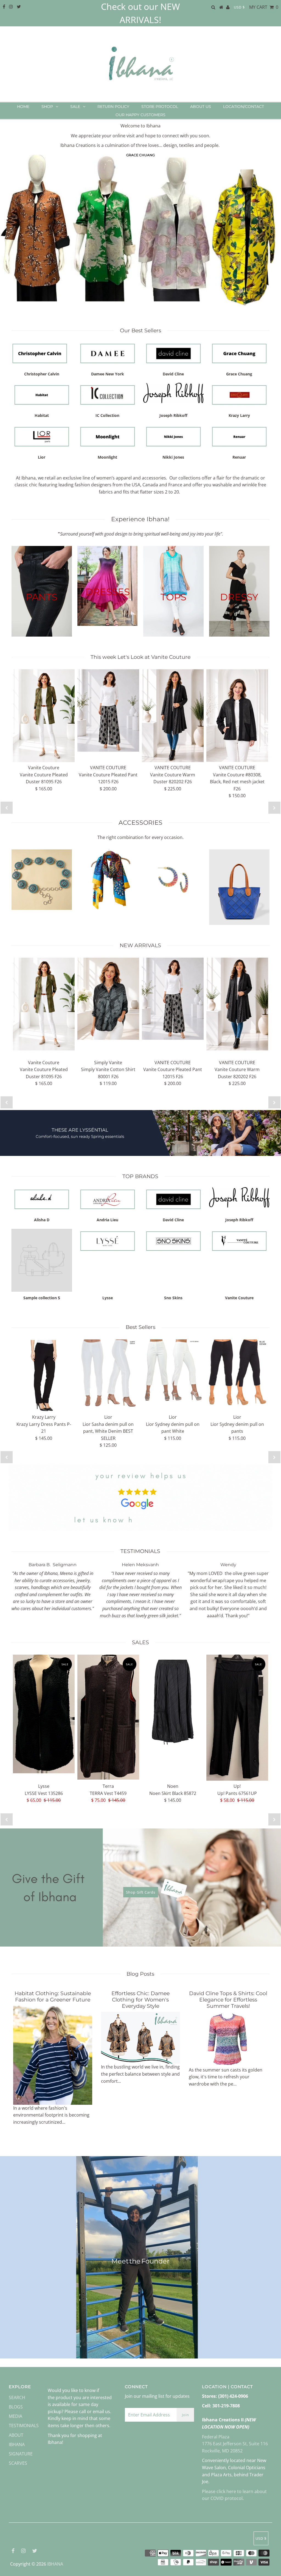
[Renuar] (239, 437)
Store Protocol (160, 107)
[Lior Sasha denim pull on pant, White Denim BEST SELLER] (108, 1375)
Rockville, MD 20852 (222, 2451)
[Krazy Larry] (239, 395)
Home (23, 107)
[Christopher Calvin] (42, 353)
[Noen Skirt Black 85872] (173, 1701)
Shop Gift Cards (141, 1892)
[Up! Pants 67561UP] (237, 1718)
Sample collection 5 (42, 1298)
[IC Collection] (108, 395)
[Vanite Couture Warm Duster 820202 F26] (173, 716)
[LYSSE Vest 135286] (44, 1714)
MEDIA (16, 2416)
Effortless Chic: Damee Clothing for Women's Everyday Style (140, 2000)
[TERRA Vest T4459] (108, 1717)
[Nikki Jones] (173, 437)
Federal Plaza (216, 2437)
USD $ (239, 7)
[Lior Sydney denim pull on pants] (237, 1373)
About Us (201, 107)
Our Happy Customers (140, 115)
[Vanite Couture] (239, 1241)
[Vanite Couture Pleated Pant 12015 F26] (108, 710)
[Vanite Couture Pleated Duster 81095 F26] (44, 716)
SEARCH (17, 2397)
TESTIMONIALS (24, 2426)
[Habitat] (42, 395)
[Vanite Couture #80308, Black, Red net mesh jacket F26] (237, 716)
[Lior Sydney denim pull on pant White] (173, 1371)
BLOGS (16, 2407)
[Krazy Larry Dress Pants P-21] (44, 1375)
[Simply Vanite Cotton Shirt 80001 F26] (108, 999)
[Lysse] (108, 1241)
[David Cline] (173, 353)
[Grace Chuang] (239, 353)
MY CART (264, 7)
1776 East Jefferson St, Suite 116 (235, 2444)
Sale (75, 107)
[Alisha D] (42, 1199)
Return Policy (113, 107)
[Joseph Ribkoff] (173, 393)
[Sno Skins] (173, 1241)
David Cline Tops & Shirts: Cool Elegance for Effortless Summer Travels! (228, 2000)
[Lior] (42, 437)
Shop (47, 107)
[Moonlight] (108, 437)
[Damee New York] (108, 353)
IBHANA (55, 2564)
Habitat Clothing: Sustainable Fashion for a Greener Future (53, 1997)
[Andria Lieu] (108, 1199)
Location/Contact (244, 107)
